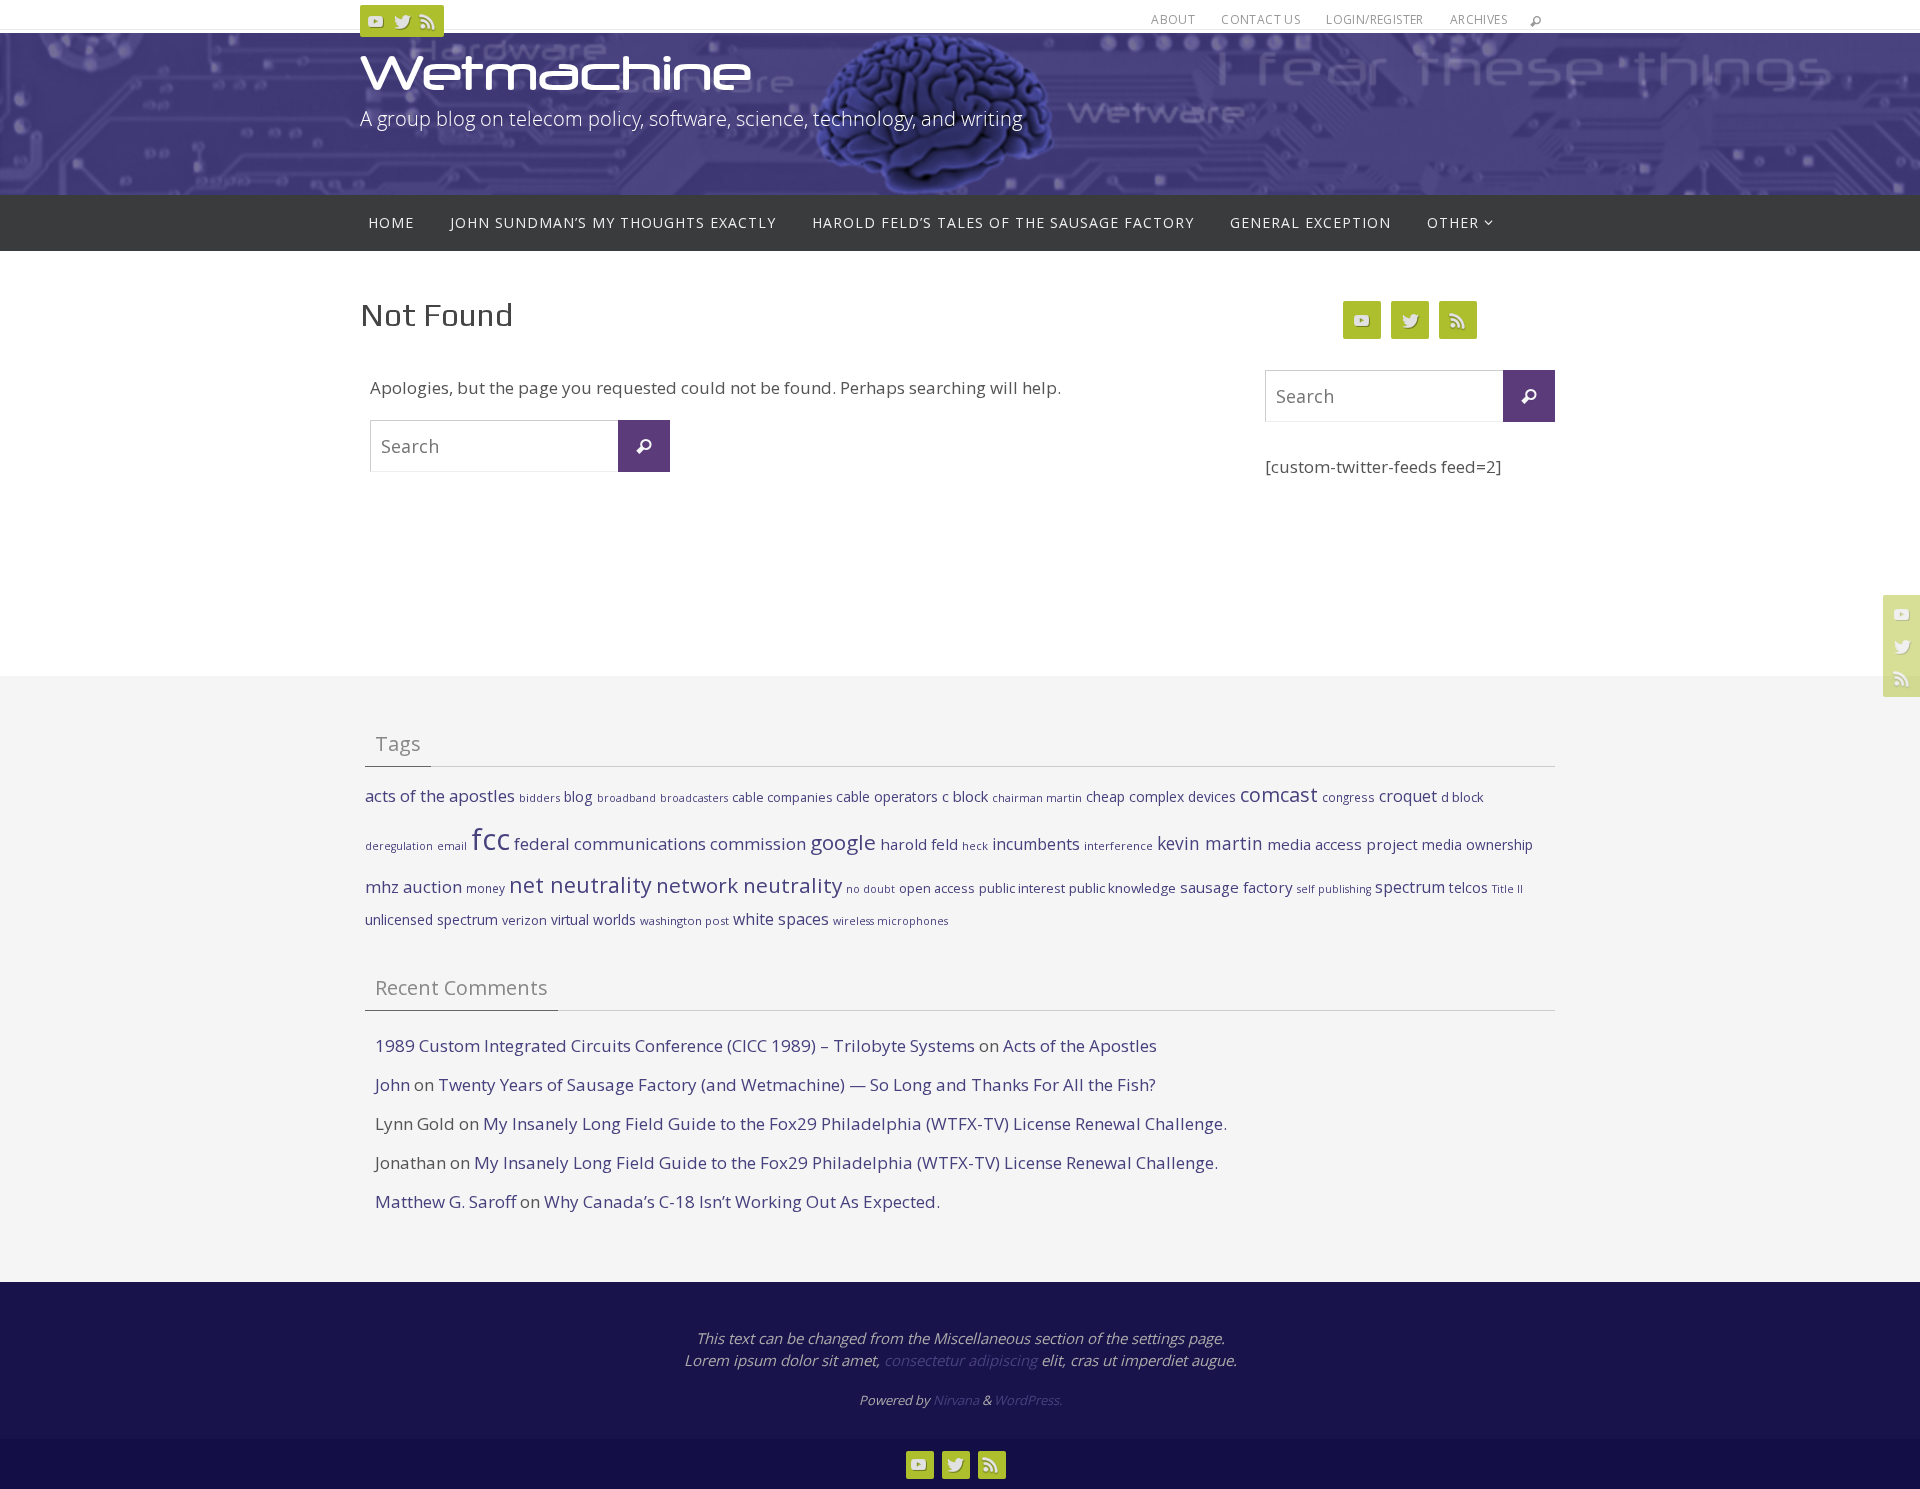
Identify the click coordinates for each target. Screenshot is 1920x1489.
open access (937, 888)
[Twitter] (402, 21)
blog (578, 796)
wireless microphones (890, 921)
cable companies (782, 797)
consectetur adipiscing (960, 1360)
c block (965, 796)
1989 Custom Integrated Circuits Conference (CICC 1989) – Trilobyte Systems (675, 1045)
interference (1118, 845)
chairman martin (1037, 797)
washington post (684, 920)
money (485, 888)
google (843, 842)
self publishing (1334, 889)
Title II (1507, 889)
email (452, 846)
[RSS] (428, 21)
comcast (1279, 794)
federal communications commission (660, 843)
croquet (1408, 796)
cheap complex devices (1161, 796)
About (1173, 19)
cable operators (887, 796)
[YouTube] (376, 21)
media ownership (1477, 844)
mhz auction (413, 886)
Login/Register (1375, 19)
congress (1348, 797)
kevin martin (1210, 843)
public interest (1022, 888)
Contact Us (1260, 19)
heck (975, 845)
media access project (1342, 844)
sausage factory (1236, 887)
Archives (1478, 19)
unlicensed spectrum (431, 919)
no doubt (870, 889)
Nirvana (956, 1400)
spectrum (1410, 887)
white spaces (781, 919)
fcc (490, 839)
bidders (539, 797)
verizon (524, 920)
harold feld (919, 844)
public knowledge (1122, 888)
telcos (1468, 887)
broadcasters (694, 798)
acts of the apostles (440, 795)
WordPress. (1028, 1400)
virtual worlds (593, 919)
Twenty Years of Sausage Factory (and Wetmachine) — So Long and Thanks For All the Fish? (797, 1084)
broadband (626, 798)
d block (1462, 797)
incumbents (1036, 844)
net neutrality (580, 884)
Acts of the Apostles (1080, 1045)
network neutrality (749, 885)
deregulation (399, 846)
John (392, 1084)
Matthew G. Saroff (445, 1201)
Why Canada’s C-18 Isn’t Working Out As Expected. (742, 1201)
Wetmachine (556, 72)
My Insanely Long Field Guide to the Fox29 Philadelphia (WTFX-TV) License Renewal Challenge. (855, 1123)
